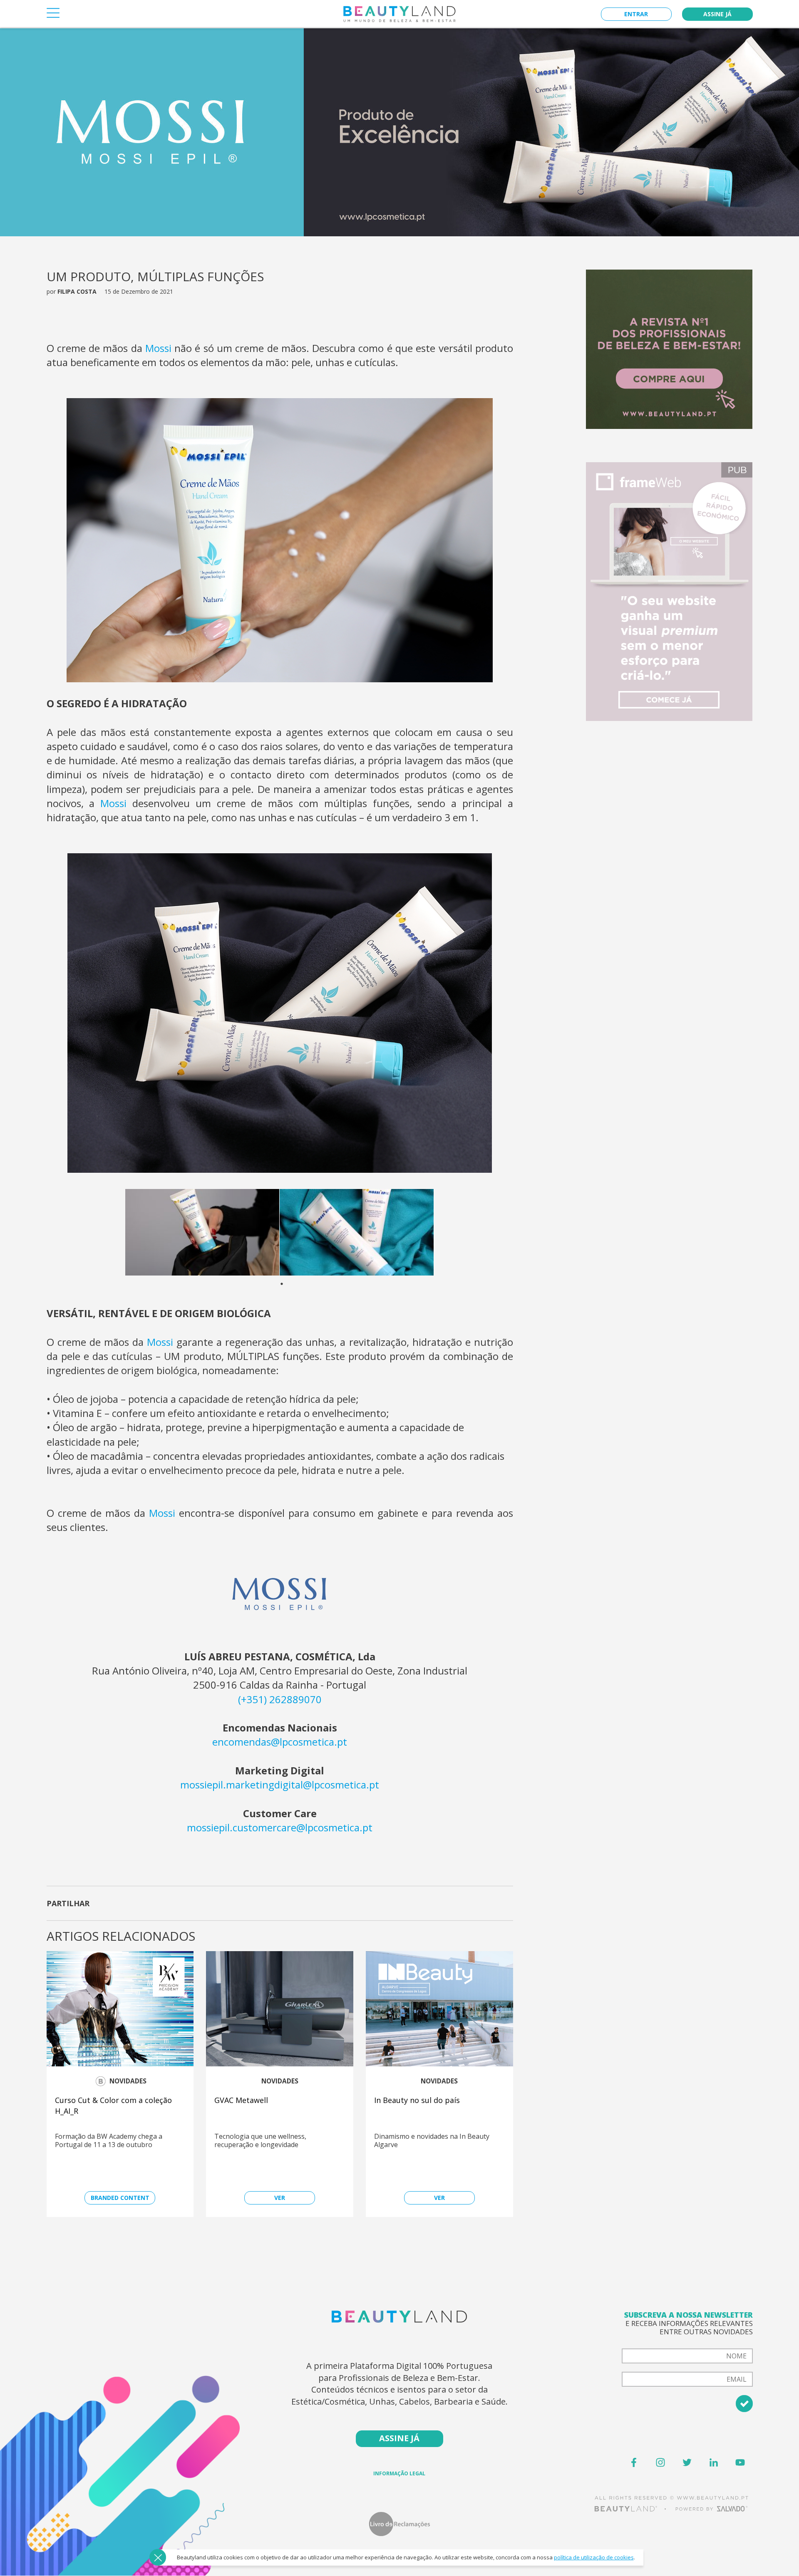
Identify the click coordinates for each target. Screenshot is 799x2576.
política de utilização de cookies (594, 2557)
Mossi (158, 348)
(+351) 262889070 (280, 1699)
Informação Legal (399, 2473)
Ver (280, 2198)
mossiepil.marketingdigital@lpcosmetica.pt (280, 1785)
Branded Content (120, 2198)
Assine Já (717, 14)
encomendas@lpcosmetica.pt (280, 1742)
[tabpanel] (202, 1232)
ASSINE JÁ (399, 2438)
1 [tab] (313, 1284)
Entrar (636, 14)
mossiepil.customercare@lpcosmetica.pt (280, 1827)
